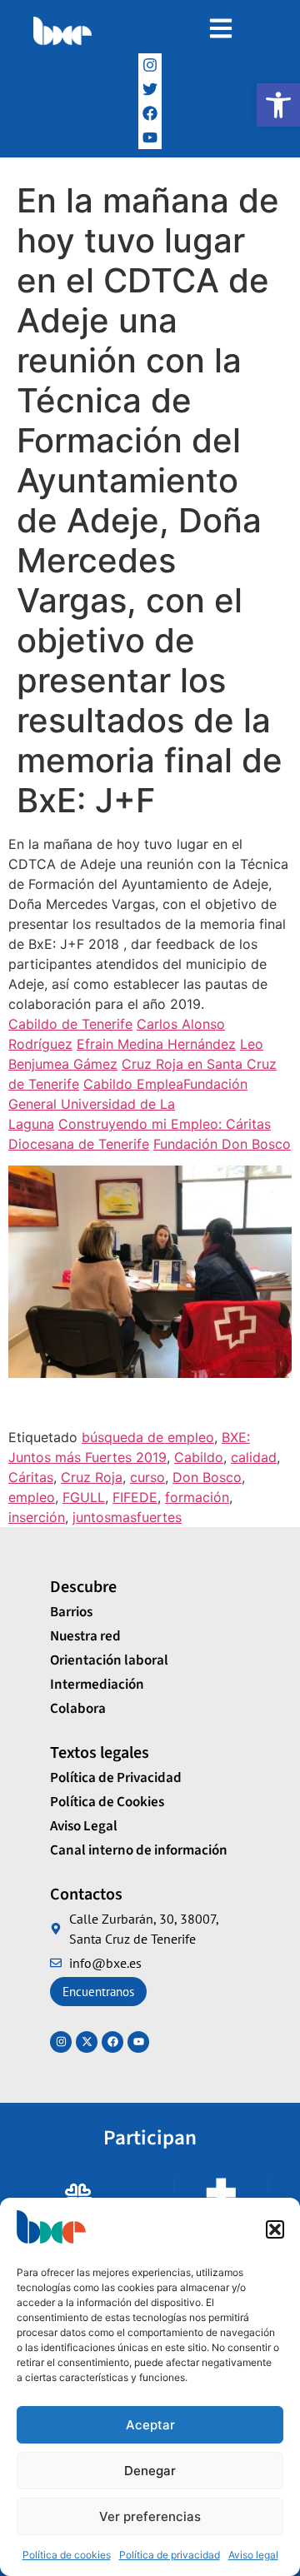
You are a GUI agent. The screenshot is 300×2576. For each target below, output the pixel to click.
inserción (37, 1517)
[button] (278, 105)
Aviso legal (253, 2555)
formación (197, 1497)
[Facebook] (150, 113)
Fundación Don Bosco (222, 1144)
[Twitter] (150, 90)
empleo (32, 1497)
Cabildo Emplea (133, 1084)
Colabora (78, 1709)
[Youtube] (138, 2042)
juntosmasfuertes (127, 1517)
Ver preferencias (150, 2516)
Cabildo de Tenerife (70, 1024)
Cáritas (31, 1477)
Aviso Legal (84, 1826)
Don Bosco (207, 1477)
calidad (254, 1457)
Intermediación (97, 1685)
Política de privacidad (170, 2555)
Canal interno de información (139, 1850)
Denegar (150, 2471)
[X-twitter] (87, 2042)
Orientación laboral (109, 1660)
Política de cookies (67, 2555)
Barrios (71, 1612)
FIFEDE (135, 1497)
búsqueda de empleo (148, 1437)
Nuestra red (85, 1636)
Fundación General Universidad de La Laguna (128, 1104)
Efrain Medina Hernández (156, 1044)
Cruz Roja (92, 1477)
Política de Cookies (107, 1802)
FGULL (84, 1497)
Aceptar (150, 2425)
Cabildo (199, 1457)
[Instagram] (150, 65)
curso (147, 1477)
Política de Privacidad (116, 1778)
